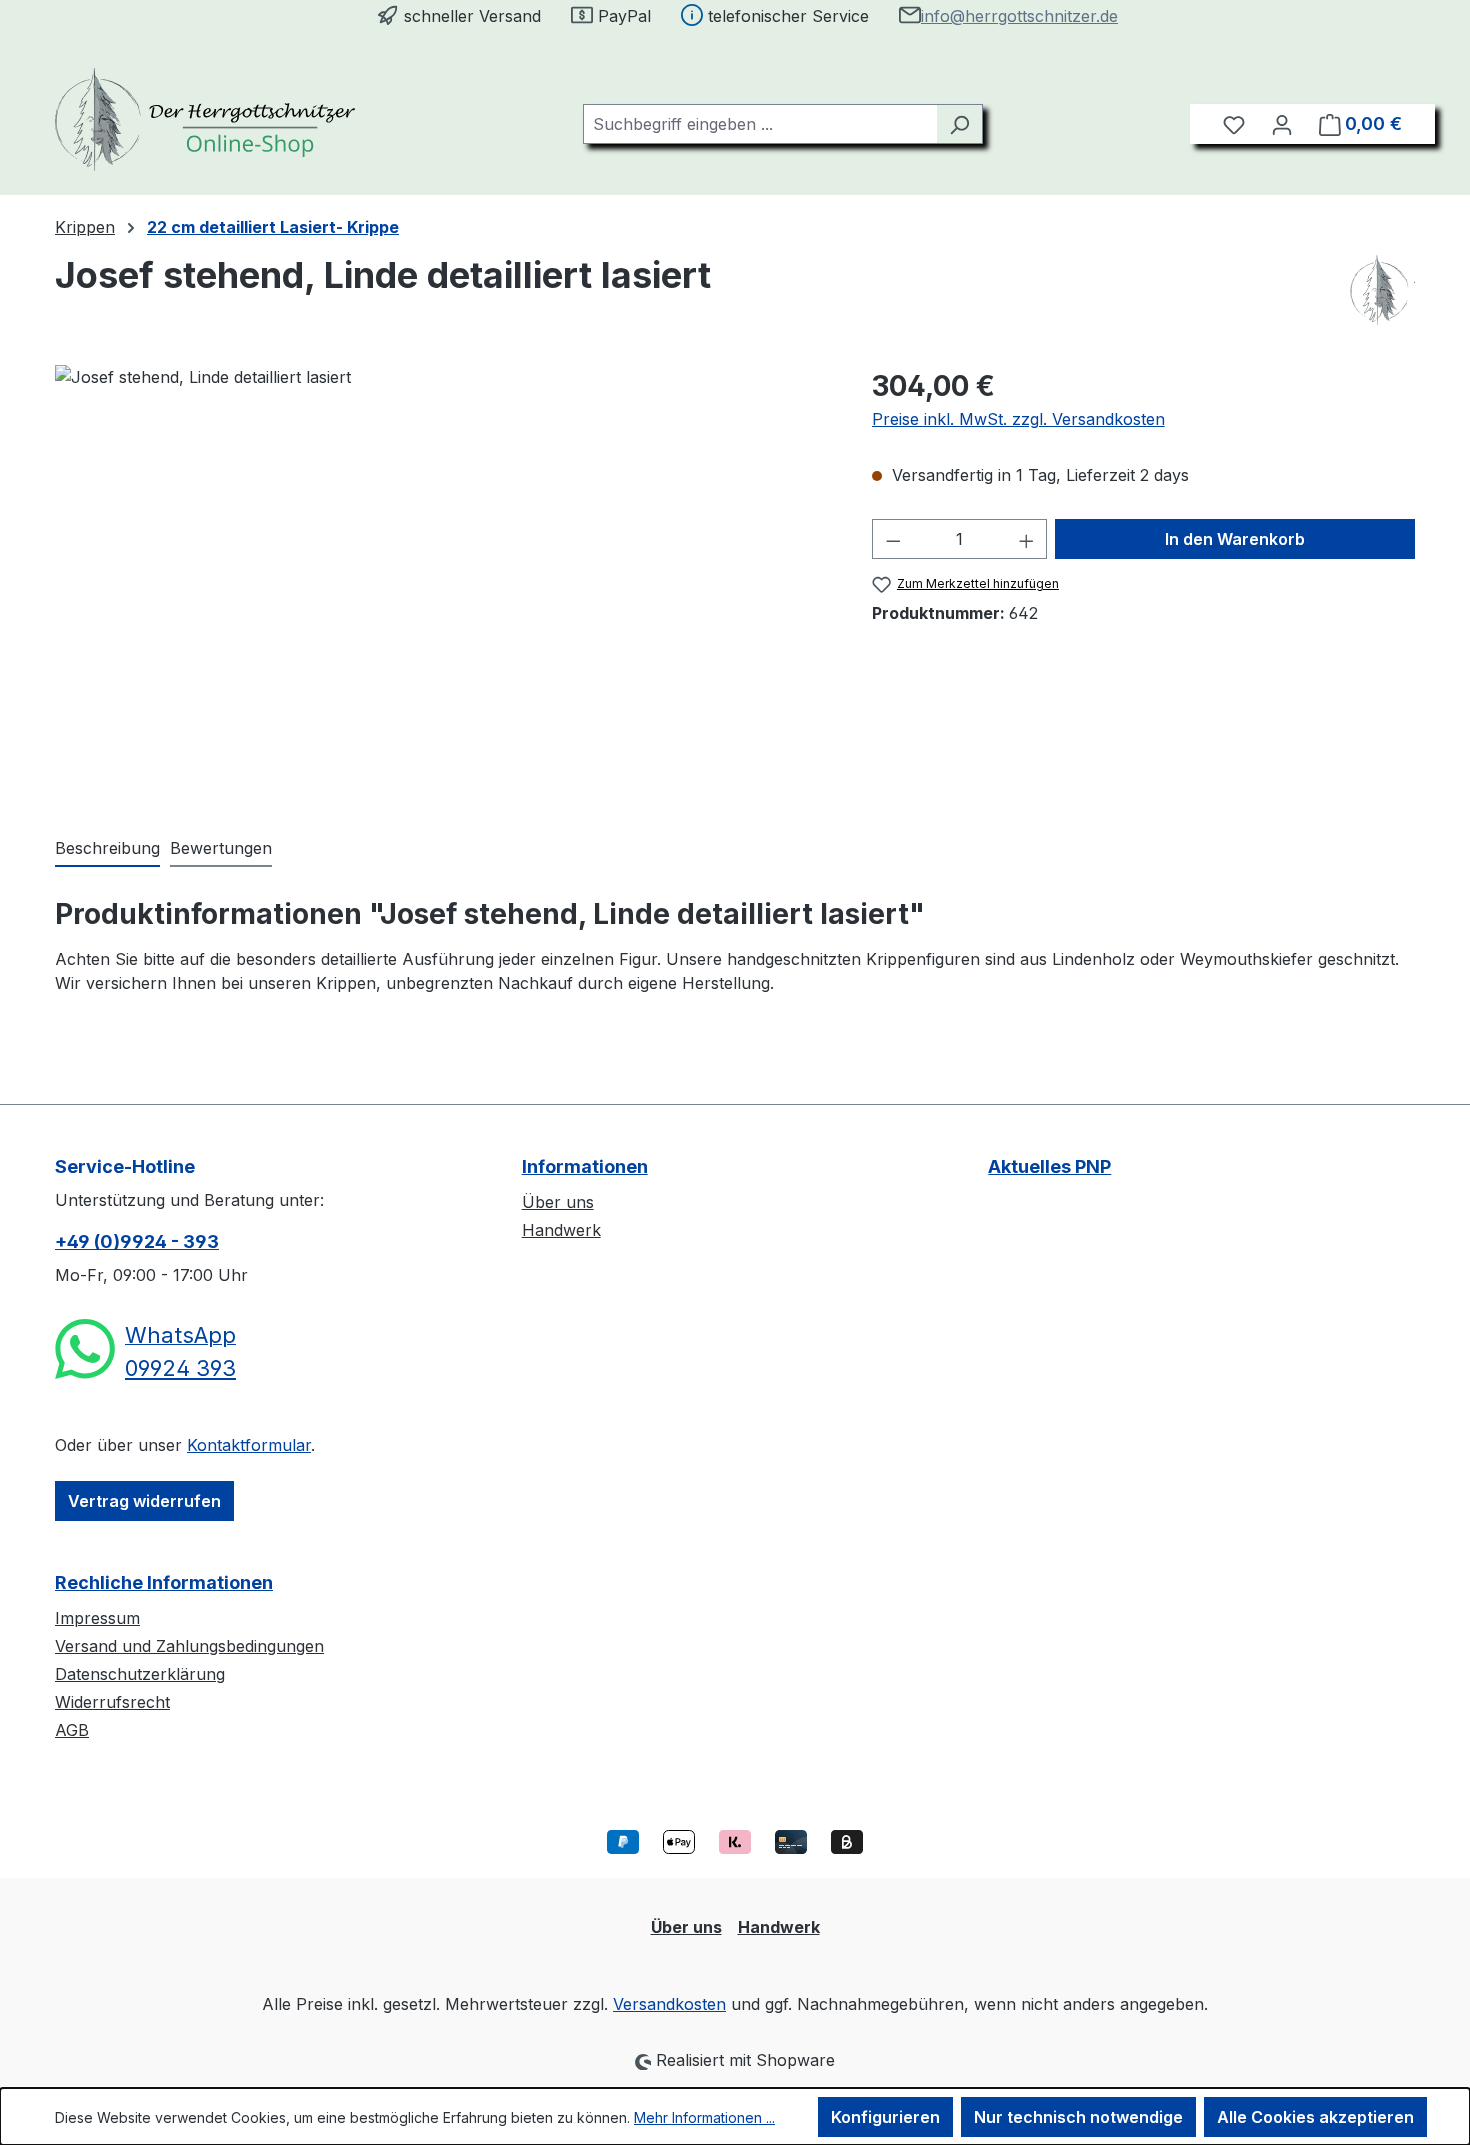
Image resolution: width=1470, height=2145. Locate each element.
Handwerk (561, 1230)
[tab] (107, 849)
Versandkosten (669, 2004)
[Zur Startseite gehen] (205, 119)
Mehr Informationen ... (704, 2117)
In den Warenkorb (1235, 539)
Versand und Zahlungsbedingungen (189, 1646)
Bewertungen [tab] (221, 848)
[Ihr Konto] (1282, 124)
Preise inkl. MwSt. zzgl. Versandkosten (1018, 419)
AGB (72, 1730)
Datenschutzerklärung (140, 1674)
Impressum (97, 1618)
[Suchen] (959, 124)
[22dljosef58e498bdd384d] (443, 580)
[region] (443, 580)
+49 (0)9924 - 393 (137, 1241)
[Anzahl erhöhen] (1027, 539)
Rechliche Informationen (164, 1582)
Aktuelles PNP (1049, 1166)
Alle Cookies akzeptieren (1315, 2117)
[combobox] (760, 124)
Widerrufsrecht (112, 1702)
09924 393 (180, 1368)
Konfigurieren (885, 2117)
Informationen (585, 1166)
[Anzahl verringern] (893, 539)
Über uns (558, 1202)
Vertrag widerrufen (144, 1501)
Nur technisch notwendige (1078, 2117)
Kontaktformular (249, 1445)
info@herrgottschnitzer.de (1019, 16)
